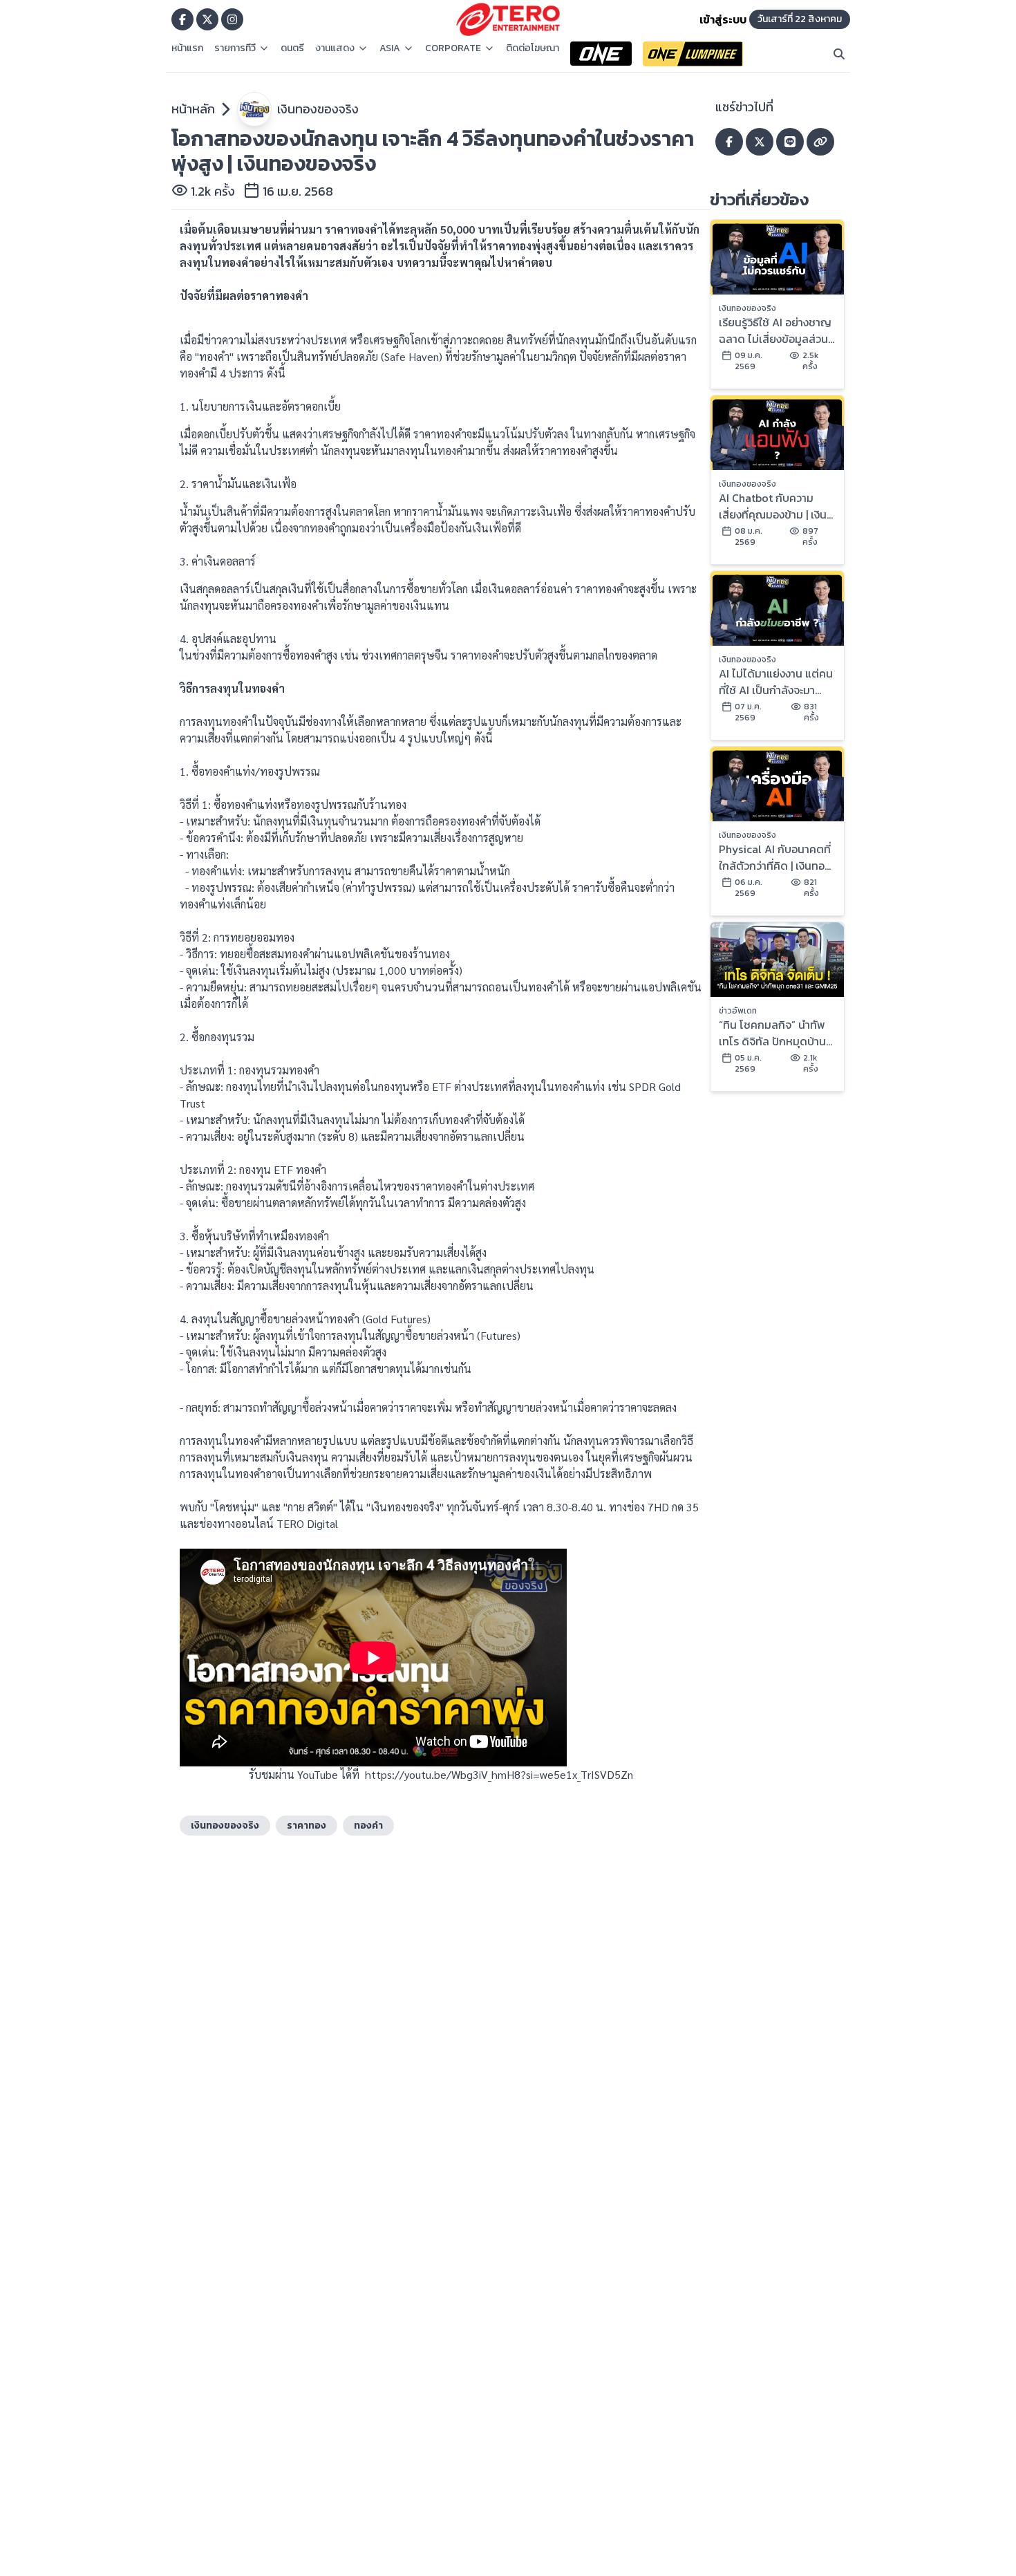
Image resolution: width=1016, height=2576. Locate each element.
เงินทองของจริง (318, 109)
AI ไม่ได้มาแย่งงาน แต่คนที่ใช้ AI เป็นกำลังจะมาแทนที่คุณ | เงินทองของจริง (776, 682)
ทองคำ (368, 1826)
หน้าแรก (187, 48)
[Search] (839, 54)
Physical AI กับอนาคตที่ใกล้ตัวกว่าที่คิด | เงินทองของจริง (775, 857)
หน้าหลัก (193, 109)
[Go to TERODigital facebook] (182, 19)
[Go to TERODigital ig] (232, 19)
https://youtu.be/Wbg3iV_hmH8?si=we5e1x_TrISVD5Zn (499, 1774)
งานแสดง (335, 48)
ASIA (390, 48)
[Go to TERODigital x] (207, 19)
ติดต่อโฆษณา (533, 48)
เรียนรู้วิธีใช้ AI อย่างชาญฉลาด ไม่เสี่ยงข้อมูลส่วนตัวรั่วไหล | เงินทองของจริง (775, 330)
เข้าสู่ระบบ (723, 19)
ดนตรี (292, 48)
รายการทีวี (235, 48)
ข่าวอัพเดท (738, 1011)
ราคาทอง (307, 1826)
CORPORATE (453, 48)
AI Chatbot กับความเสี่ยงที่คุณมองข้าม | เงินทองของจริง (773, 506)
